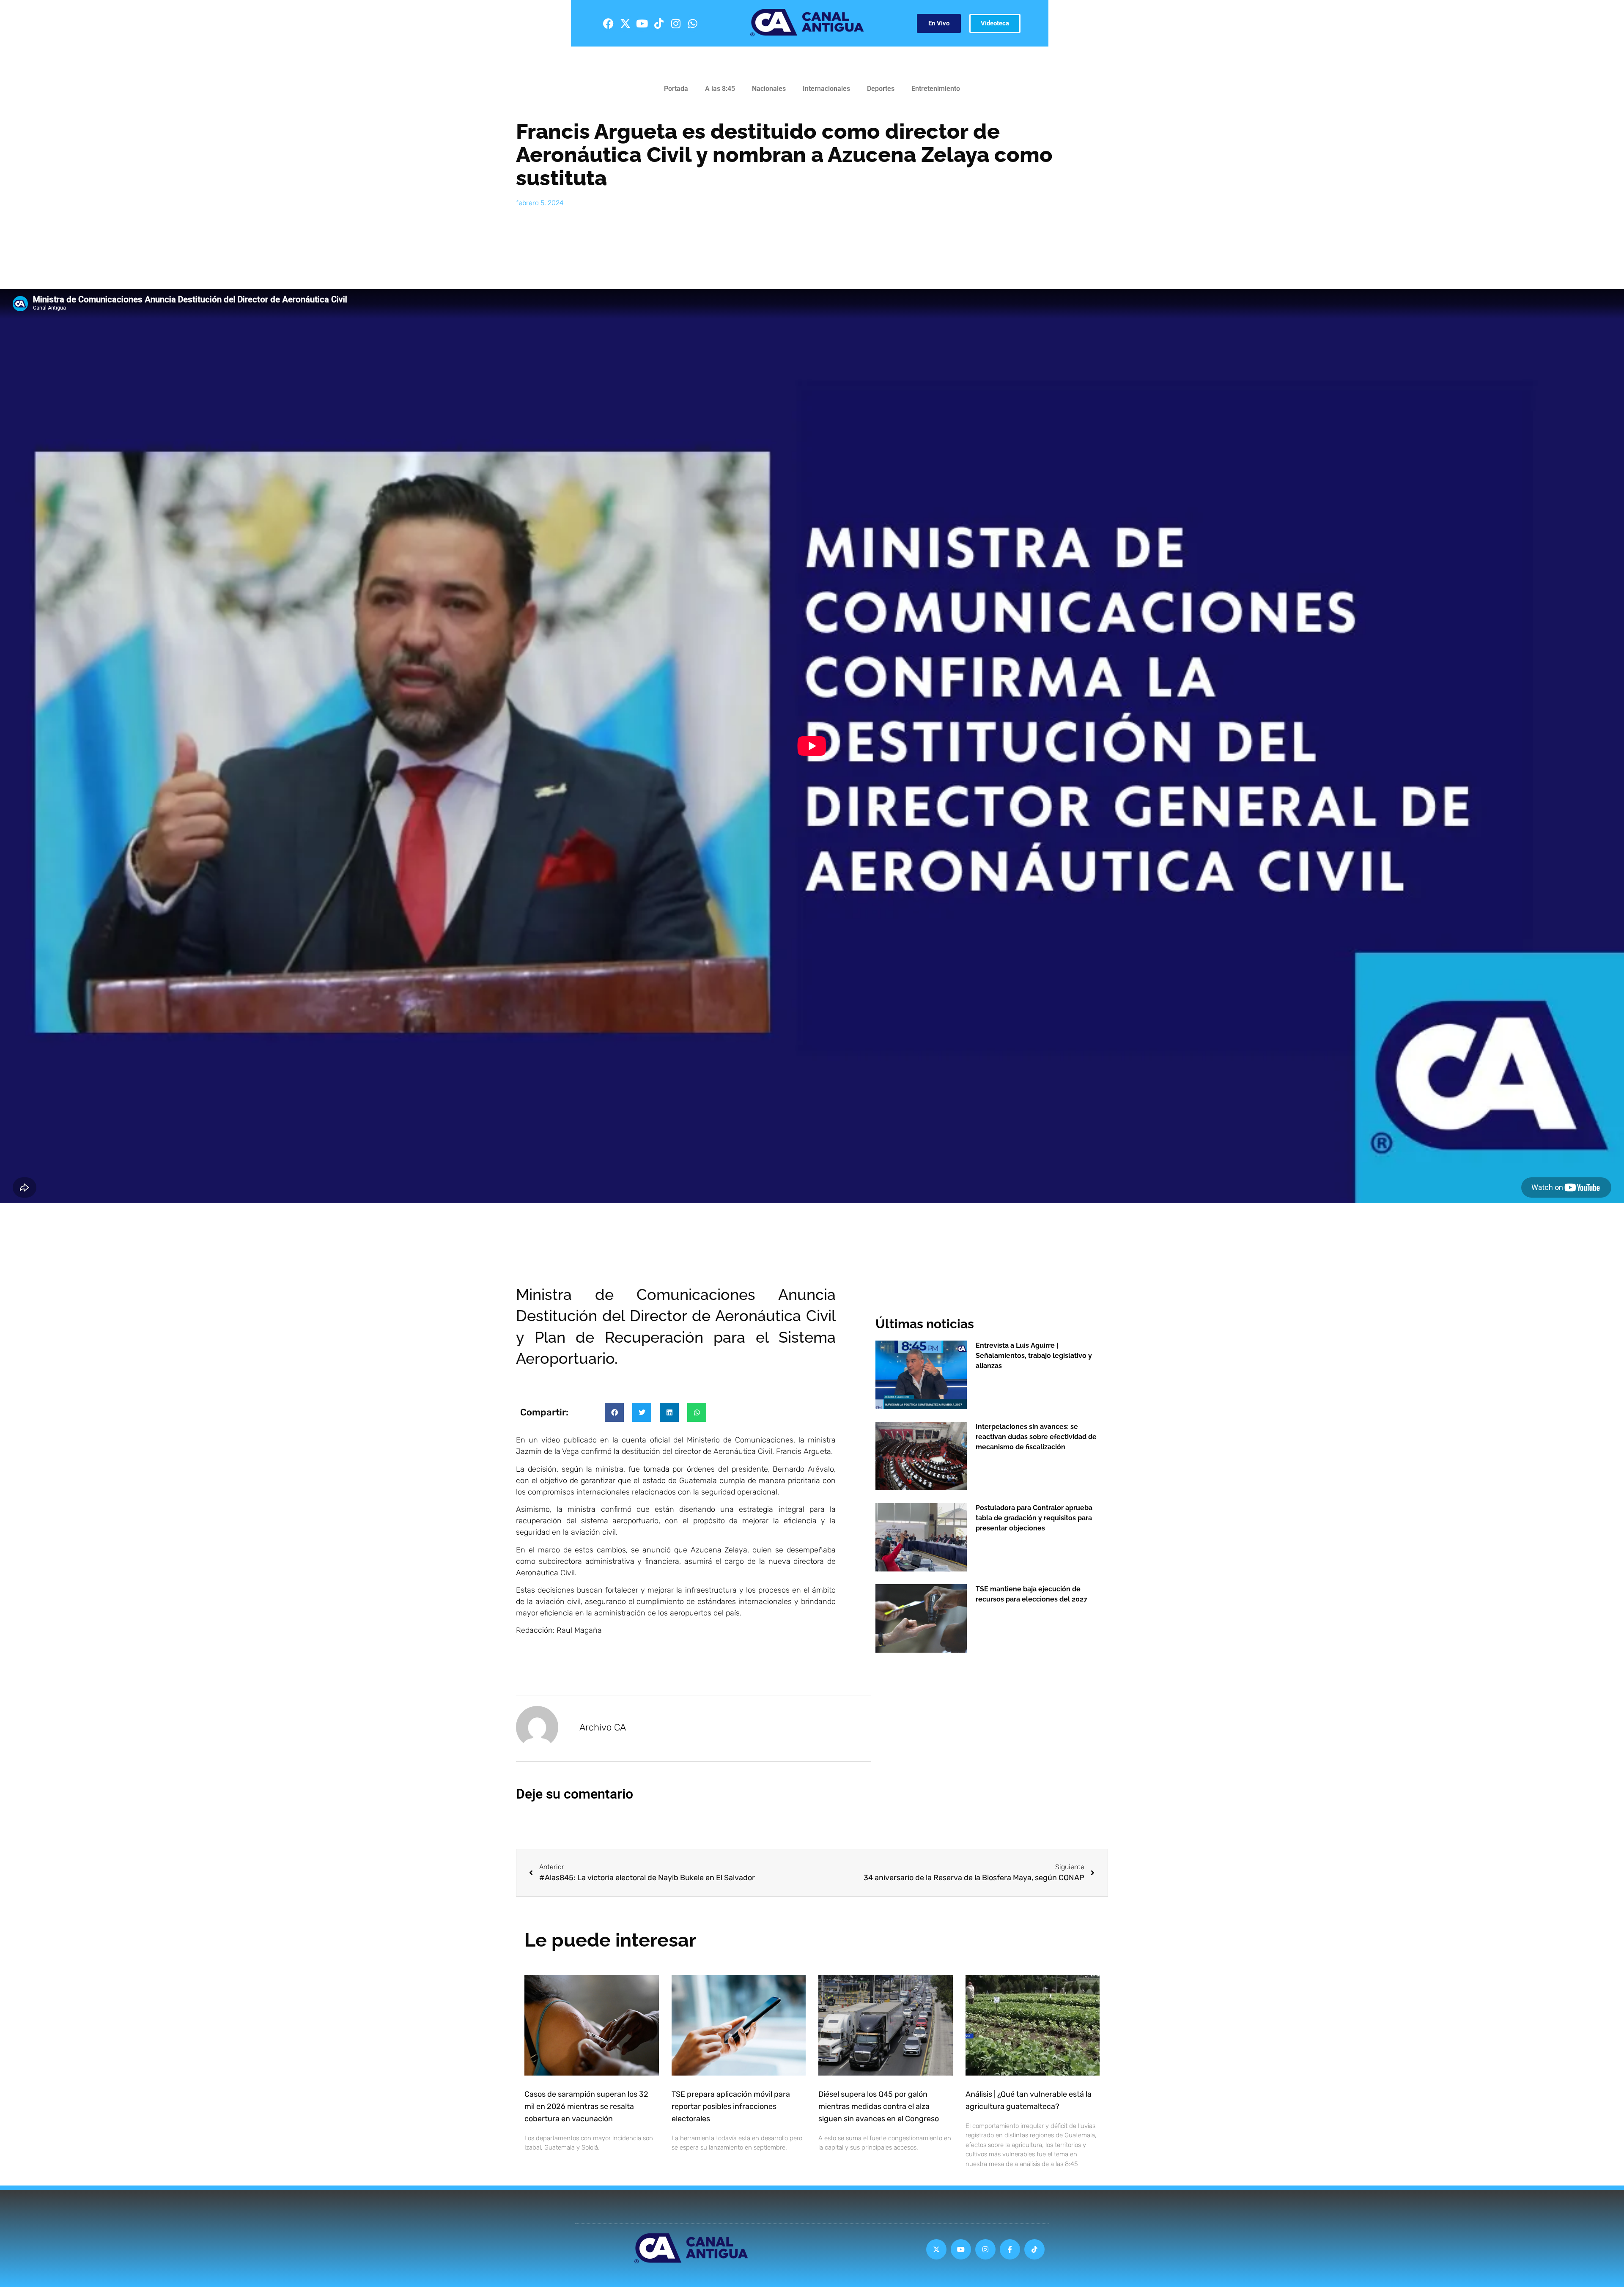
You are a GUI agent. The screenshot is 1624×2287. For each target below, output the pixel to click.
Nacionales (769, 89)
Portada (676, 89)
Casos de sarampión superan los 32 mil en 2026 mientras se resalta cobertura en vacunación (586, 2106)
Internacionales (826, 89)
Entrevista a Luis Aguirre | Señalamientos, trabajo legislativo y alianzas (1034, 1356)
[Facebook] (608, 23)
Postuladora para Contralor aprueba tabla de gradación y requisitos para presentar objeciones (1034, 1518)
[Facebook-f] (1010, 2249)
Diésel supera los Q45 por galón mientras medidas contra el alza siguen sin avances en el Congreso (879, 2106)
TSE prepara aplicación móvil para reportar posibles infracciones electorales (731, 2106)
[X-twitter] (625, 23)
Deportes (881, 89)
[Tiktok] (659, 23)
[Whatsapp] (693, 23)
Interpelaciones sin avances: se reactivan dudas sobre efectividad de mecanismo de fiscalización (1036, 1437)
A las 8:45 (720, 89)
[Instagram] (676, 23)
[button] (614, 1412)
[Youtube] (642, 23)
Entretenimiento (936, 89)
